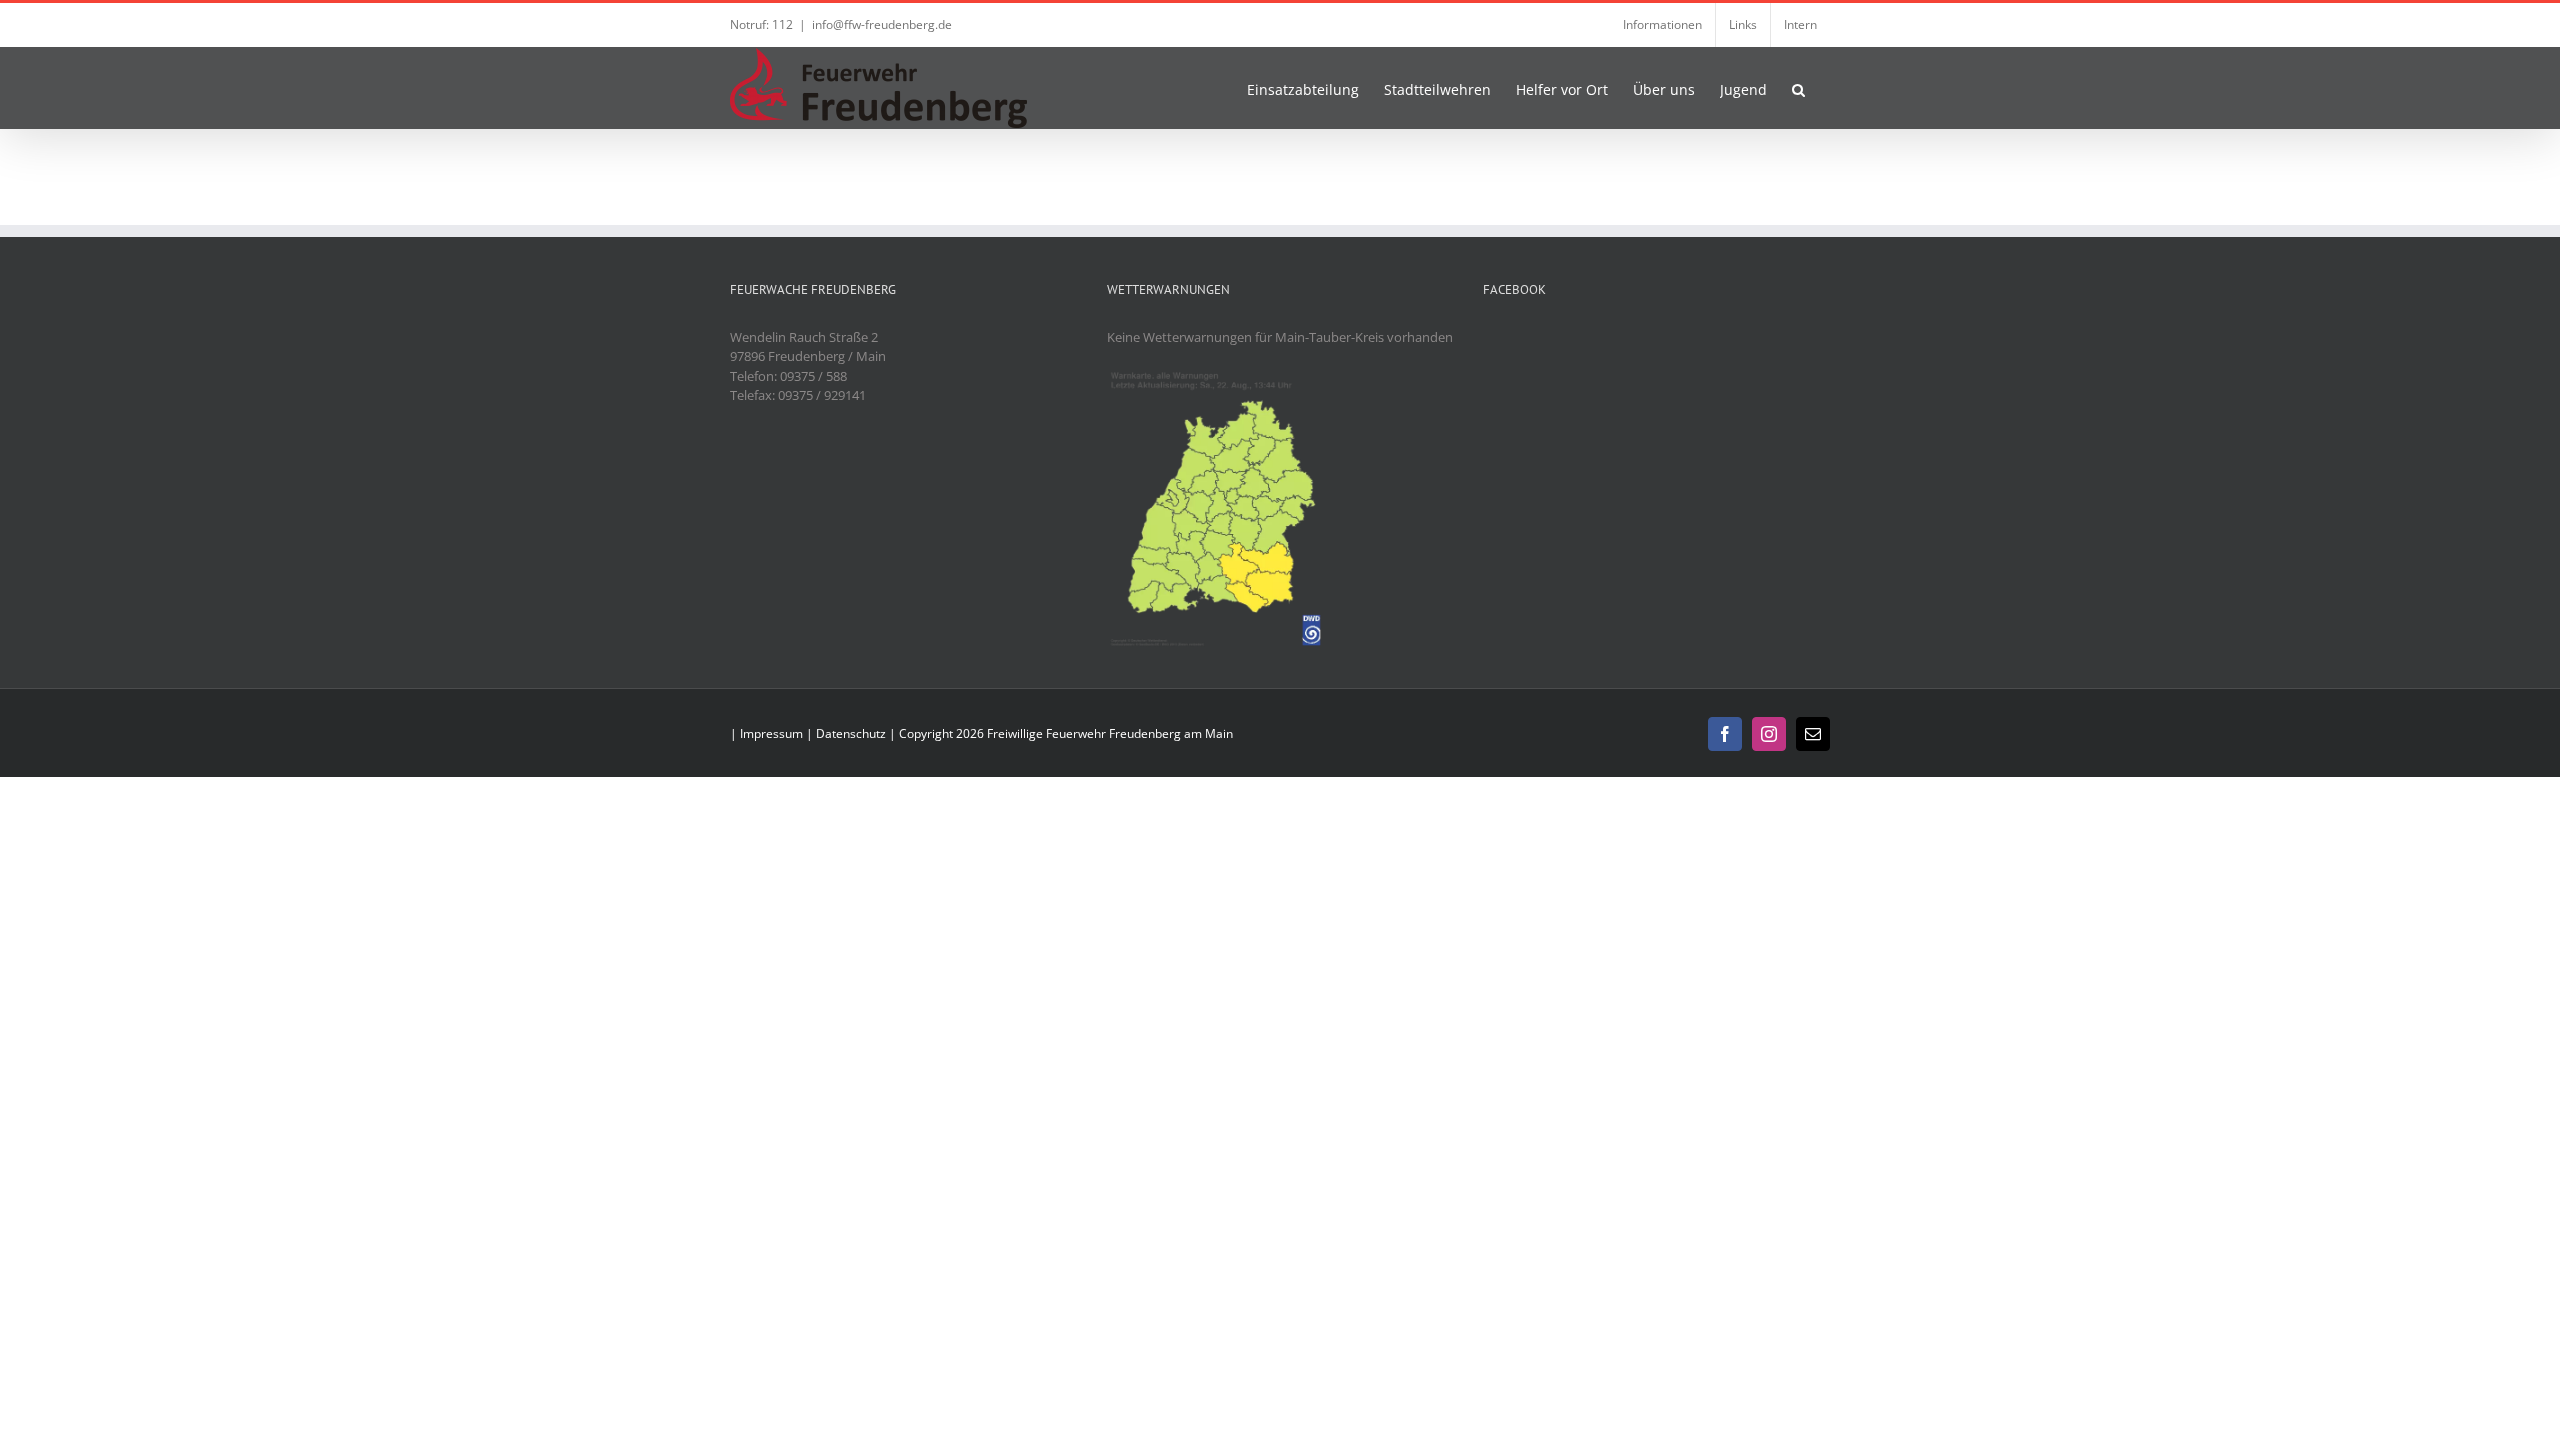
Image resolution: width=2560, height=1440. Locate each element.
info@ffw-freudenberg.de (882, 24)
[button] (1798, 88)
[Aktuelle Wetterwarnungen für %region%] (1219, 376)
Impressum (771, 733)
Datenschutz (851, 733)
